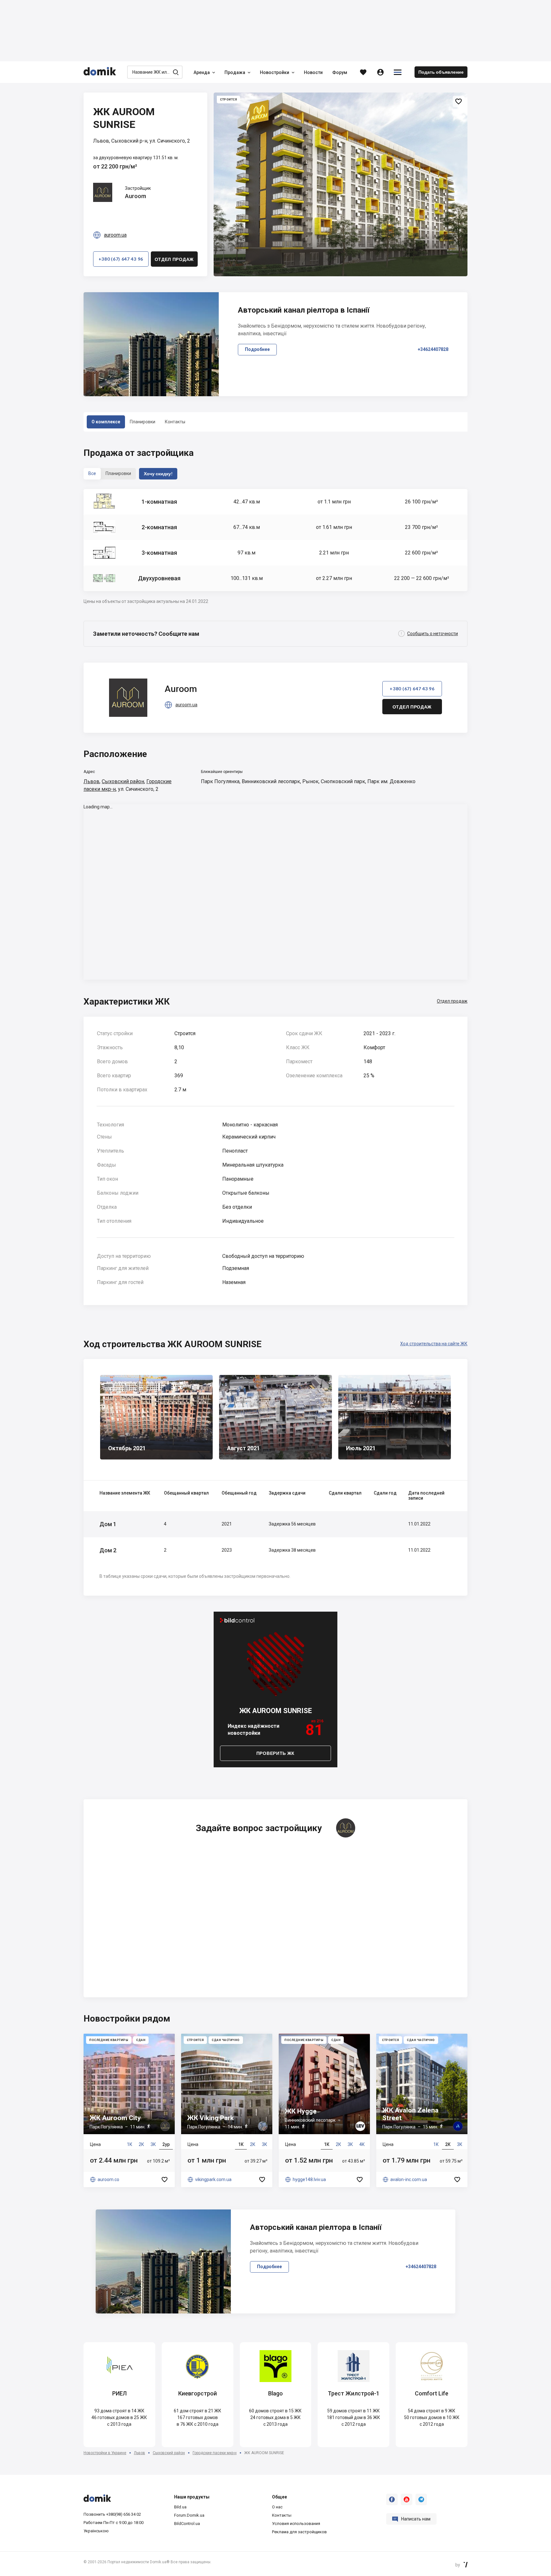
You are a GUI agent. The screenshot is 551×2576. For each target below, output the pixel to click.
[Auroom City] (129, 2110)
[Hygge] (324, 2110)
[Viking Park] (227, 2110)
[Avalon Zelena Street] (422, 2110)
